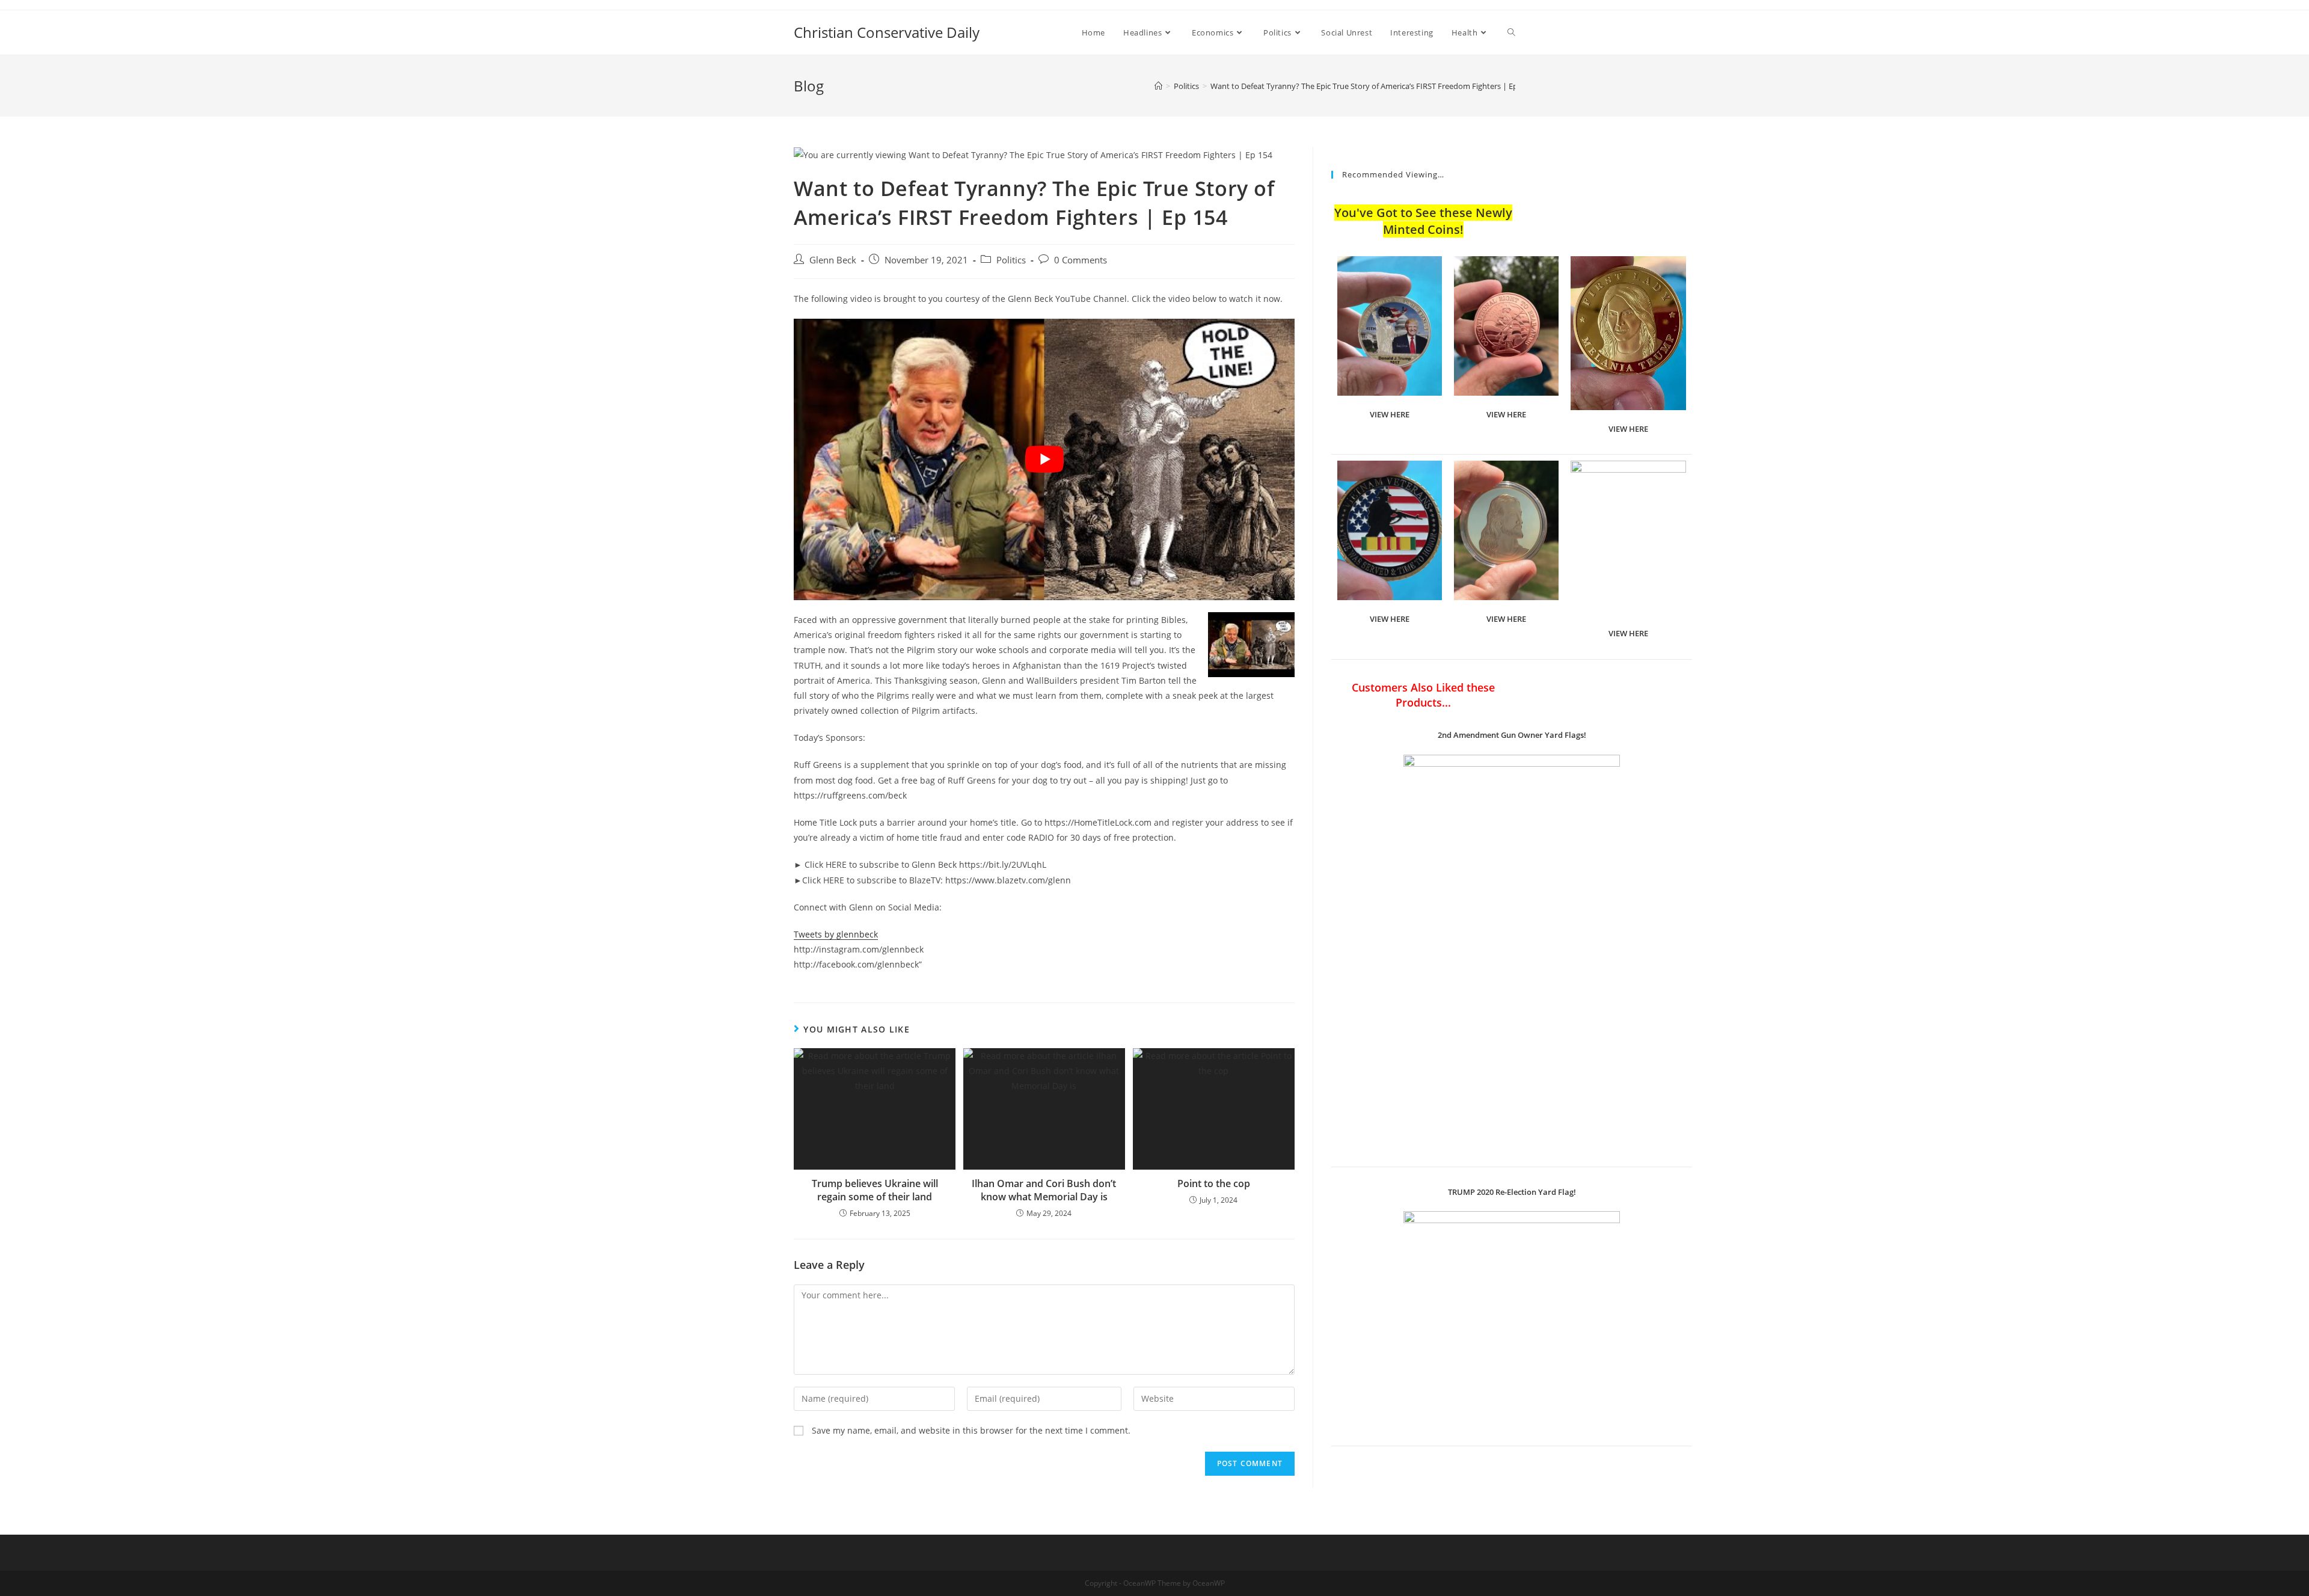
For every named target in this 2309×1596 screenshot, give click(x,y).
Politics (1011, 260)
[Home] (1158, 86)
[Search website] (1511, 32)
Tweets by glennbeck (836, 934)
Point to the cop (1214, 1183)
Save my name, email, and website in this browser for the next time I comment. (971, 1430)
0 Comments (1081, 260)
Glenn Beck (833, 260)
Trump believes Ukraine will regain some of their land (875, 1190)
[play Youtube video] (1044, 459)
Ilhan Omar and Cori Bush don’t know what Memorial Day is (1044, 1190)
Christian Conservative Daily (887, 32)
